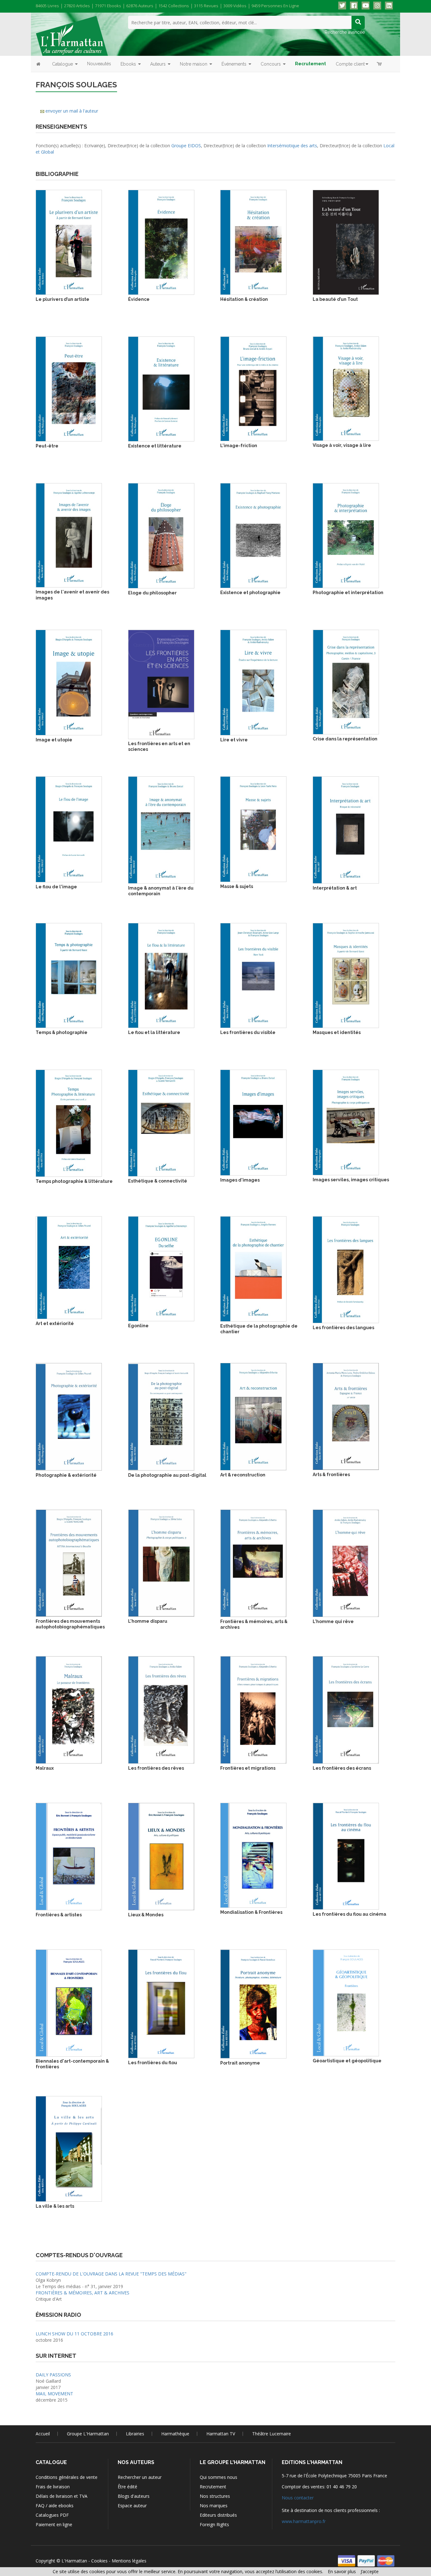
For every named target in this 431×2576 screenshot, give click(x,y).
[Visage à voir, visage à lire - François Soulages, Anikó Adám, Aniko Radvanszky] (346, 388)
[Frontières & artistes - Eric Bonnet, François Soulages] (69, 1856)
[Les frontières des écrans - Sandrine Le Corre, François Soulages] (346, 1709)
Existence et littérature (155, 446)
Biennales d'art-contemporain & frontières (72, 2064)
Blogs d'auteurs (134, 2496)
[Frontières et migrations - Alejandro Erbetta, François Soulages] (253, 1709)
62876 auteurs (140, 6)
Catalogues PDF (52, 2515)
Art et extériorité (55, 1323)
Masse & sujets (237, 886)
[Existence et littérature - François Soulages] (161, 388)
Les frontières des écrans (342, 1768)
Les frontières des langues (343, 1328)
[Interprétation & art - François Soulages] (346, 829)
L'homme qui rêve (333, 1621)
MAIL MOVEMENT (54, 2394)
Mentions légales (129, 2561)
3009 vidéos (235, 6)
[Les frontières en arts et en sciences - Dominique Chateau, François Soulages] (161, 684)
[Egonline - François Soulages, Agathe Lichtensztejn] (161, 1268)
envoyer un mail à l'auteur (72, 111)
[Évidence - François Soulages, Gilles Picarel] (161, 242)
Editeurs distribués (218, 2515)
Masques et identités (337, 1032)
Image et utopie (54, 740)
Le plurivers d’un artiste (62, 299)
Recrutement (213, 2487)
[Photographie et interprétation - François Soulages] (346, 535)
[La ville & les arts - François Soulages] (69, 2148)
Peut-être (47, 446)
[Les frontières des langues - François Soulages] (346, 1269)
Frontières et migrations (248, 1768)
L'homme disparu (148, 1621)
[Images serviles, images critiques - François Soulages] (346, 1122)
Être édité (127, 2487)
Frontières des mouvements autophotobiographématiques (70, 1624)
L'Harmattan (74, 2561)
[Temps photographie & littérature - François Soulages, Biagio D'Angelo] (69, 1123)
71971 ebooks (108, 6)
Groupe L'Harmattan (88, 2434)
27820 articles (77, 6)
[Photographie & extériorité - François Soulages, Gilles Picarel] (69, 1416)
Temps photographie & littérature (74, 1181)
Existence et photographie (250, 593)
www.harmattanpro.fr (304, 2521)
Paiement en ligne (54, 2524)
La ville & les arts (55, 2206)
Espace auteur (132, 2506)
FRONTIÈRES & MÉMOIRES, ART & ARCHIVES (83, 2293)
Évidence (139, 299)
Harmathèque (175, 2434)
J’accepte (370, 2571)
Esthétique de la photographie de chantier (259, 1329)
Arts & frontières (331, 1475)
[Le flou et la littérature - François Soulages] (161, 975)
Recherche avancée (345, 32)
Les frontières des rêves (156, 1768)
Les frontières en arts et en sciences (159, 746)
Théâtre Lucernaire (272, 2434)
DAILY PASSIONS (53, 2375)
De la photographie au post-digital (167, 1475)
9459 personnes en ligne (275, 6)
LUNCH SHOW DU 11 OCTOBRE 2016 (74, 2334)
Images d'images (240, 1180)
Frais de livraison (53, 2487)
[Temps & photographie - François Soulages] (69, 975)
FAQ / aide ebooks (55, 2506)
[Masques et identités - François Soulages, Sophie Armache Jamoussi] (346, 975)
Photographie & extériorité (66, 1475)
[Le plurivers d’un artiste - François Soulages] (69, 242)
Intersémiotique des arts (292, 146)
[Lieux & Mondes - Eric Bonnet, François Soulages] (161, 1856)
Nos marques (214, 2506)
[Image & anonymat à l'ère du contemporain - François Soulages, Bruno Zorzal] (161, 829)
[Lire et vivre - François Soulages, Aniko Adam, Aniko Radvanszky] (253, 682)
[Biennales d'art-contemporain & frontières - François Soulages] (69, 2003)
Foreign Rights (214, 2524)
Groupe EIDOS (186, 146)
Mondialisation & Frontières (251, 1912)
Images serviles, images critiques (351, 1180)
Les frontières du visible (248, 1032)
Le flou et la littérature (154, 1032)
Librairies (135, 2434)
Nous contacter (298, 2498)
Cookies (99, 2561)
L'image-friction (239, 446)
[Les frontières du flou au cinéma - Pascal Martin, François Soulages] (346, 1856)
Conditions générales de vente (67, 2477)
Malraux (45, 1768)
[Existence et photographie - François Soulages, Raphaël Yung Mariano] (253, 535)
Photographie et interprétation (348, 593)
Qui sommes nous (218, 2477)
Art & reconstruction (243, 1475)
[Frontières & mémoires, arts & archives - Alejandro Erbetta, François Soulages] (253, 1563)
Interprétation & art (335, 888)
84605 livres (47, 6)
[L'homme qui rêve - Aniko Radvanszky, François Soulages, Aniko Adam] (346, 1563)
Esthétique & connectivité (158, 1181)
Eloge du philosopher (152, 593)
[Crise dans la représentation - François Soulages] (346, 682)
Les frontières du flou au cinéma (349, 1914)
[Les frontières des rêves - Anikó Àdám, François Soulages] (161, 1709)
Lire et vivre (234, 740)
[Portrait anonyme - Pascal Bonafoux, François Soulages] (253, 2003)
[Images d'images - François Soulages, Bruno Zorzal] (253, 1122)
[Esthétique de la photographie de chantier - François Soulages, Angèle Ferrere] (253, 1268)
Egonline (138, 1326)
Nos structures (215, 2496)
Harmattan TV (221, 2434)
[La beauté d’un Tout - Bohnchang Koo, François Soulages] (346, 242)
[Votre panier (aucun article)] (380, 64)
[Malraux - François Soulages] (69, 1709)
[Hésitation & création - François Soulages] (253, 242)
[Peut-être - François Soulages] (69, 388)
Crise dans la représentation (345, 739)
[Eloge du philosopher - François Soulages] (161, 535)
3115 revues (206, 6)
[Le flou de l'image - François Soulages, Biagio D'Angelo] (69, 829)
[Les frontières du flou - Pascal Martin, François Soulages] (161, 2003)
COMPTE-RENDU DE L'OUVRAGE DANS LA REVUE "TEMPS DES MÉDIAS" (111, 2274)
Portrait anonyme (240, 2063)
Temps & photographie (62, 1032)
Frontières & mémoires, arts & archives (254, 1624)
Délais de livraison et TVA (62, 2496)
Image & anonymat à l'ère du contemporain (161, 891)
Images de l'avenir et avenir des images (72, 595)
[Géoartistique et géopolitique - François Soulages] (346, 2002)
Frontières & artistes (59, 1915)
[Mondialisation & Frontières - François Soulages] (253, 1855)
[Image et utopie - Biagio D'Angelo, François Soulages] (69, 682)
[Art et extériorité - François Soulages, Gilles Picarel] (69, 1267)
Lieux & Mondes (146, 1915)
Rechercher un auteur (140, 2477)
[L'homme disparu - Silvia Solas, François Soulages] (161, 1563)
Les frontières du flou (153, 2063)
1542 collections (174, 6)
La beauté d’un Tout (335, 299)
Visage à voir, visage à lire (342, 445)
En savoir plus (342, 2571)
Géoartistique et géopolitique (347, 2061)
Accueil (43, 2434)
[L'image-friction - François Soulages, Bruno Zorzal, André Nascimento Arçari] (253, 388)
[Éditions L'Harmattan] (72, 35)
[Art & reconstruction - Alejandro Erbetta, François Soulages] (253, 1416)
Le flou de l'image (56, 887)
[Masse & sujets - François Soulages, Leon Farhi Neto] (253, 829)
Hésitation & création (244, 299)
